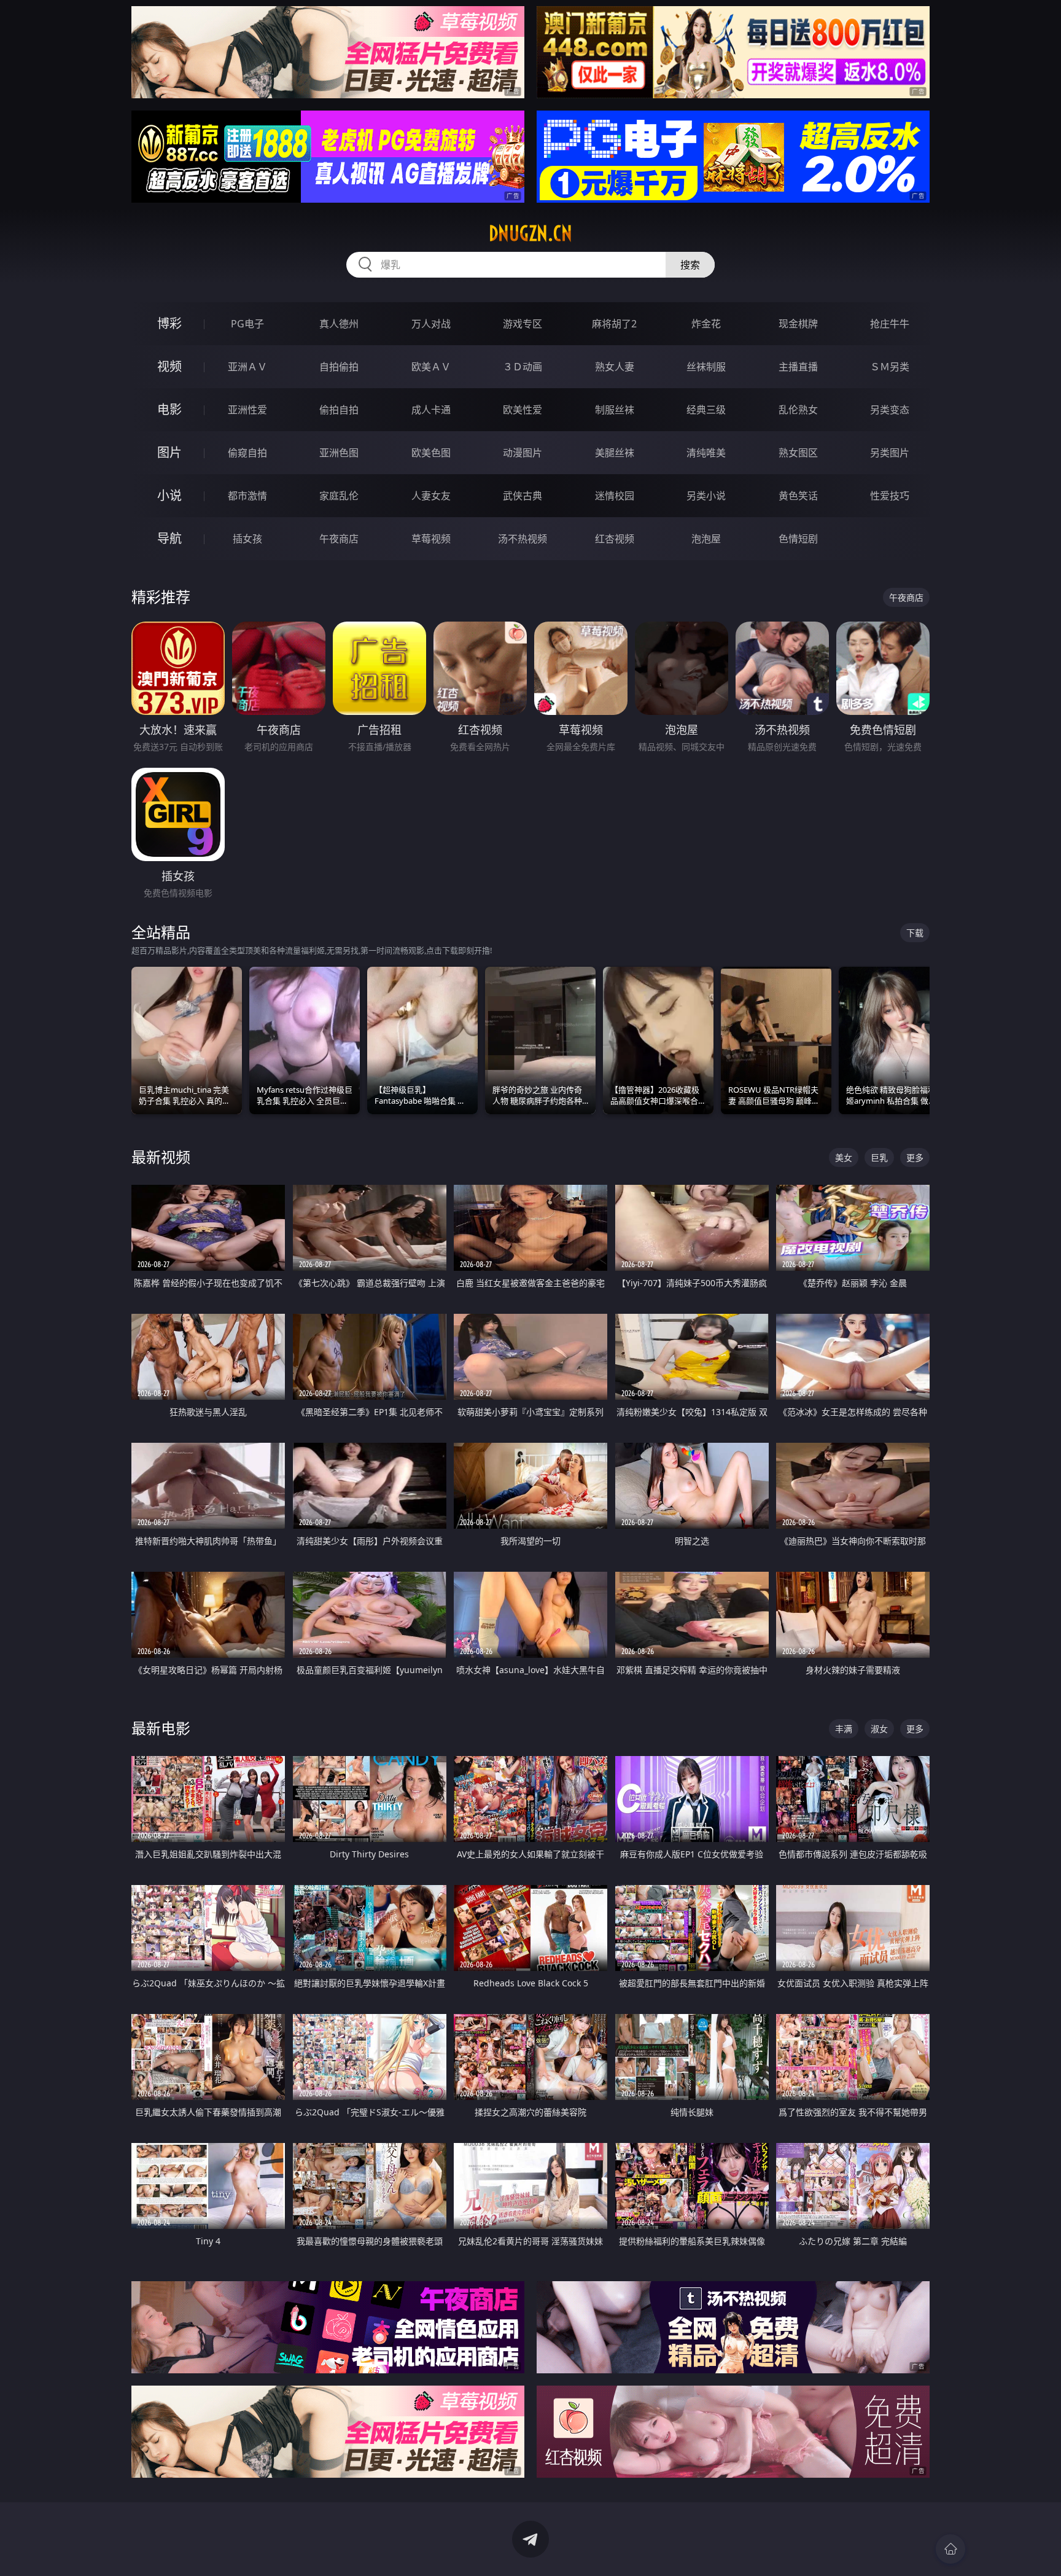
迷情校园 (615, 496)
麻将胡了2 (614, 324)
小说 (169, 495)
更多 (915, 1157)
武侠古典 (523, 496)
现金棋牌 (798, 324)
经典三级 (706, 410)
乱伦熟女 (798, 410)
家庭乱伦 (339, 496)
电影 (169, 409)
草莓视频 (431, 539)
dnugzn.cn (530, 233)
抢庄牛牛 (890, 324)
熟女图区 (798, 453)
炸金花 (706, 324)
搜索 (690, 265)
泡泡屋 (706, 539)
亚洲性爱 (247, 410)
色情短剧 (798, 539)
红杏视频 (615, 539)
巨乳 (879, 1157)
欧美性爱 (523, 410)
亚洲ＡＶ (247, 367)
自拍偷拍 (339, 367)
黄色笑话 (798, 496)
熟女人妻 (615, 367)
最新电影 (161, 1728)
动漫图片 (523, 453)
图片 (169, 452)
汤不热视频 (523, 539)
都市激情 (247, 496)
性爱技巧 (890, 496)
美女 (844, 1157)
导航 (169, 538)
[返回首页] (950, 2549)
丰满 (844, 1729)
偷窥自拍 (247, 453)
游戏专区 (523, 324)
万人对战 (431, 324)
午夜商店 (339, 539)
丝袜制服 (706, 367)
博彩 (169, 323)
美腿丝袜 (615, 453)
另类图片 (890, 453)
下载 (915, 933)
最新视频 (161, 1157)
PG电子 (247, 324)
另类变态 (890, 410)
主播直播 (798, 367)
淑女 (879, 1729)
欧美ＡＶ (431, 367)
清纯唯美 (706, 453)
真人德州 (339, 324)
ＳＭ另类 (890, 367)
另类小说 (706, 496)
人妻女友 (431, 496)
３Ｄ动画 (523, 367)
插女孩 (247, 539)
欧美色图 (431, 453)
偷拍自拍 (339, 410)
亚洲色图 (339, 453)
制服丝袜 (615, 410)
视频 (169, 366)
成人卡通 (431, 410)
